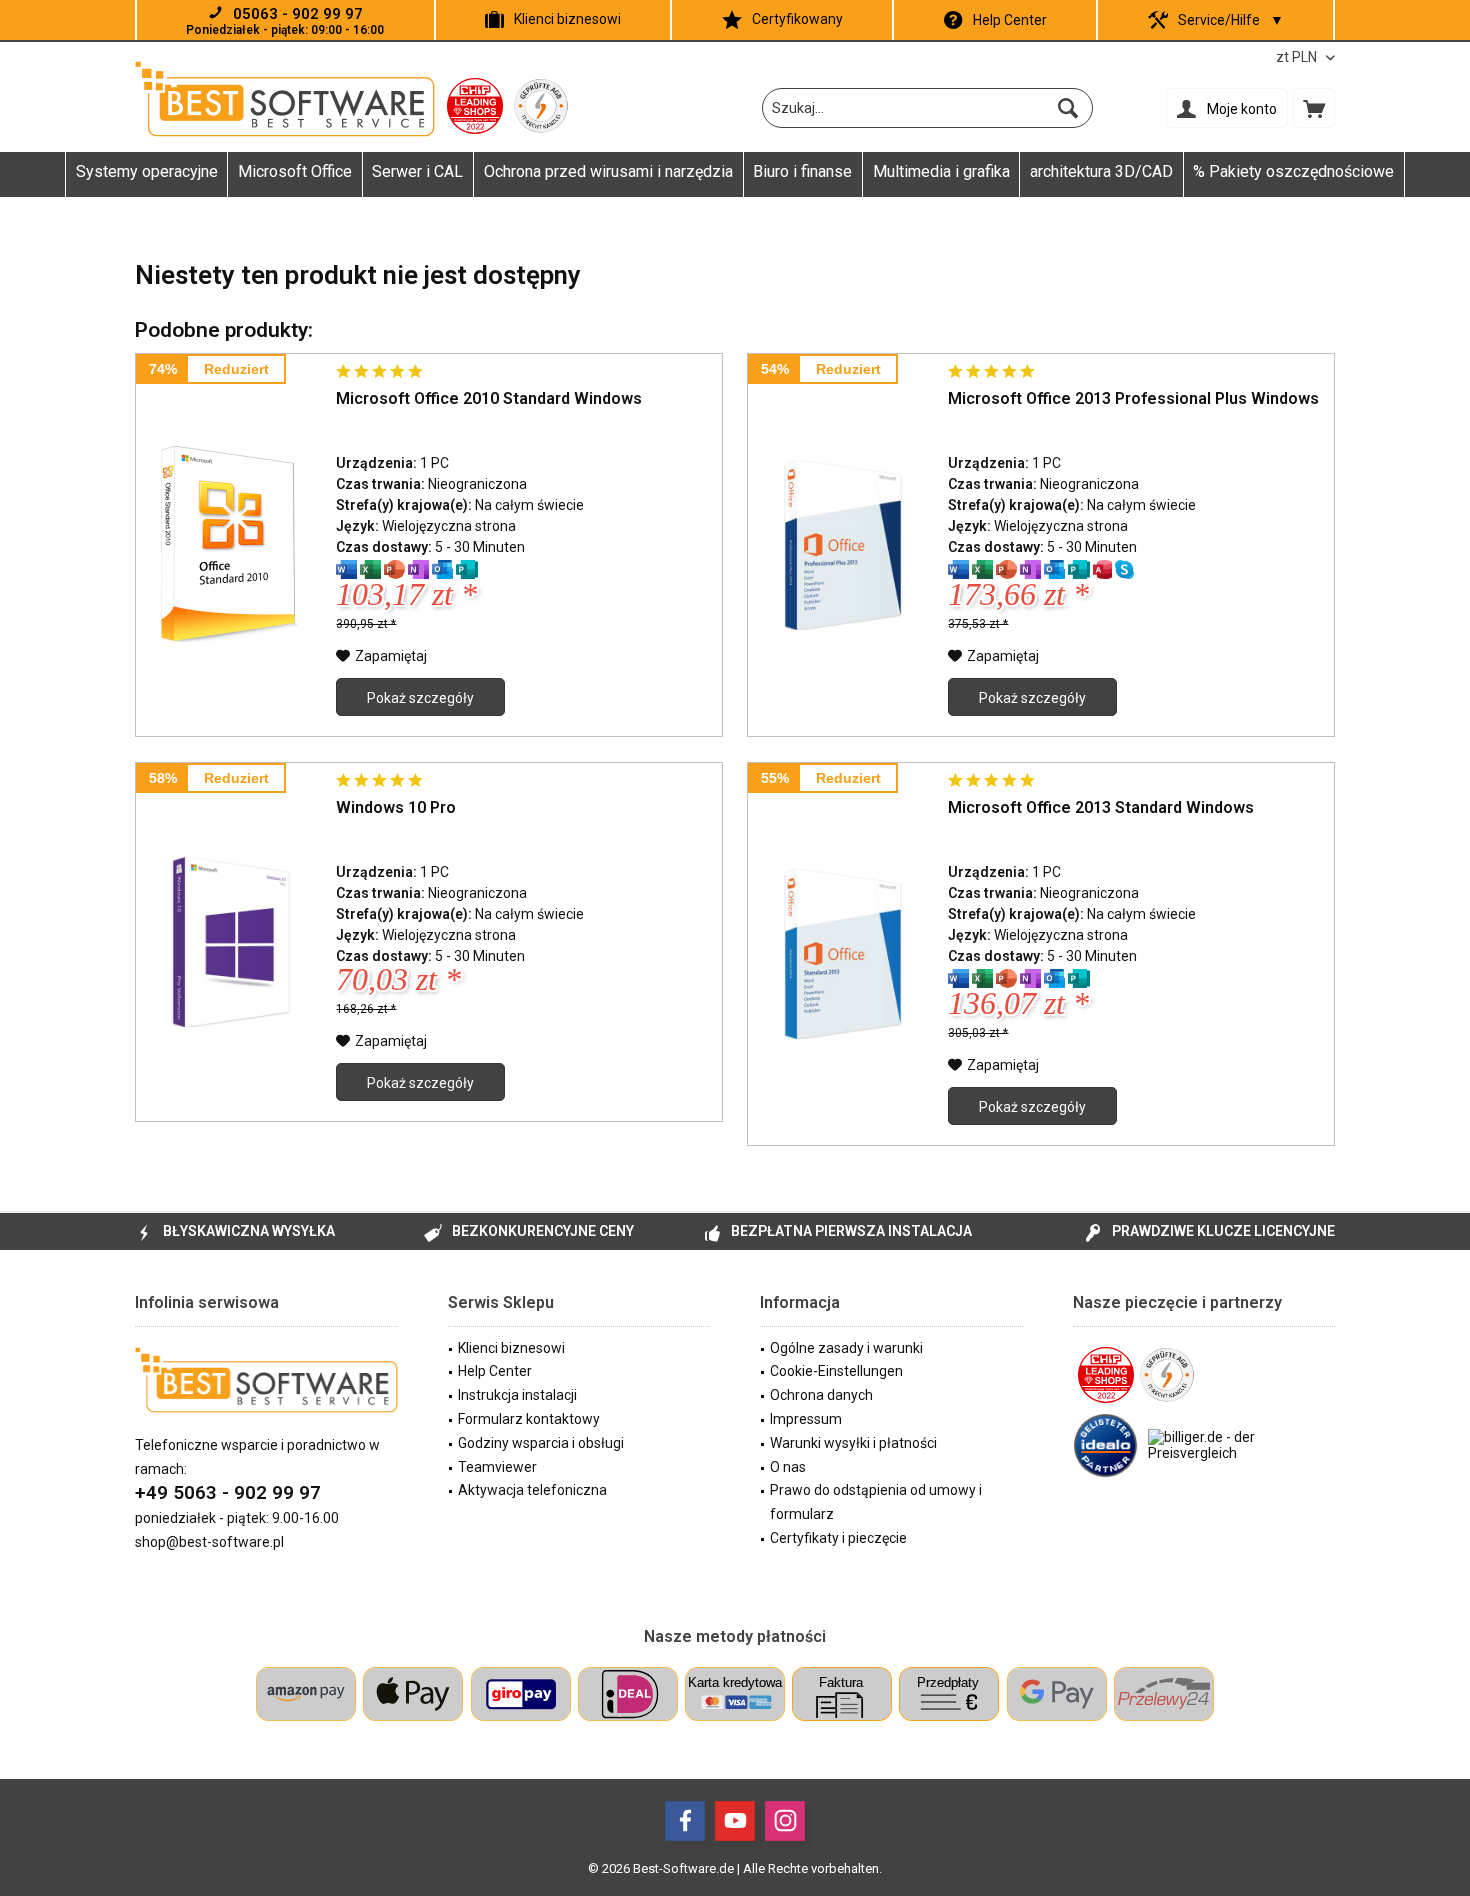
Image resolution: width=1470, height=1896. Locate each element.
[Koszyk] (1314, 108)
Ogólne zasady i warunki (846, 1348)
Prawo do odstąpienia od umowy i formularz (876, 1502)
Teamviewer (497, 1467)
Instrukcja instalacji (517, 1395)
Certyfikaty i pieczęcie (838, 1538)
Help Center (1010, 20)
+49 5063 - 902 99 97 (228, 1492)
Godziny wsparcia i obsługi (541, 1443)
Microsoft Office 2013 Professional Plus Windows (1133, 398)
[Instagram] (785, 1821)
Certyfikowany (797, 19)
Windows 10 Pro (396, 807)
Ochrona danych (821, 1395)
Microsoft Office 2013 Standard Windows (1101, 807)
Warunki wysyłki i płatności (853, 1443)
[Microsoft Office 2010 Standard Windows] (231, 545)
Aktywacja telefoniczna (532, 1490)
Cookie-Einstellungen (836, 1371)
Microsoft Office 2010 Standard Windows (489, 398)
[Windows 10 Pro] (231, 942)
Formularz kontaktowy (529, 1419)
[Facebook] (685, 1821)
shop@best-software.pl (209, 1542)
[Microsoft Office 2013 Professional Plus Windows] (843, 545)
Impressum (806, 1419)
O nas (788, 1467)
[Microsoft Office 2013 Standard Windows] (843, 954)
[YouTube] (735, 1821)
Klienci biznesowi (567, 19)
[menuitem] (1314, 108)
